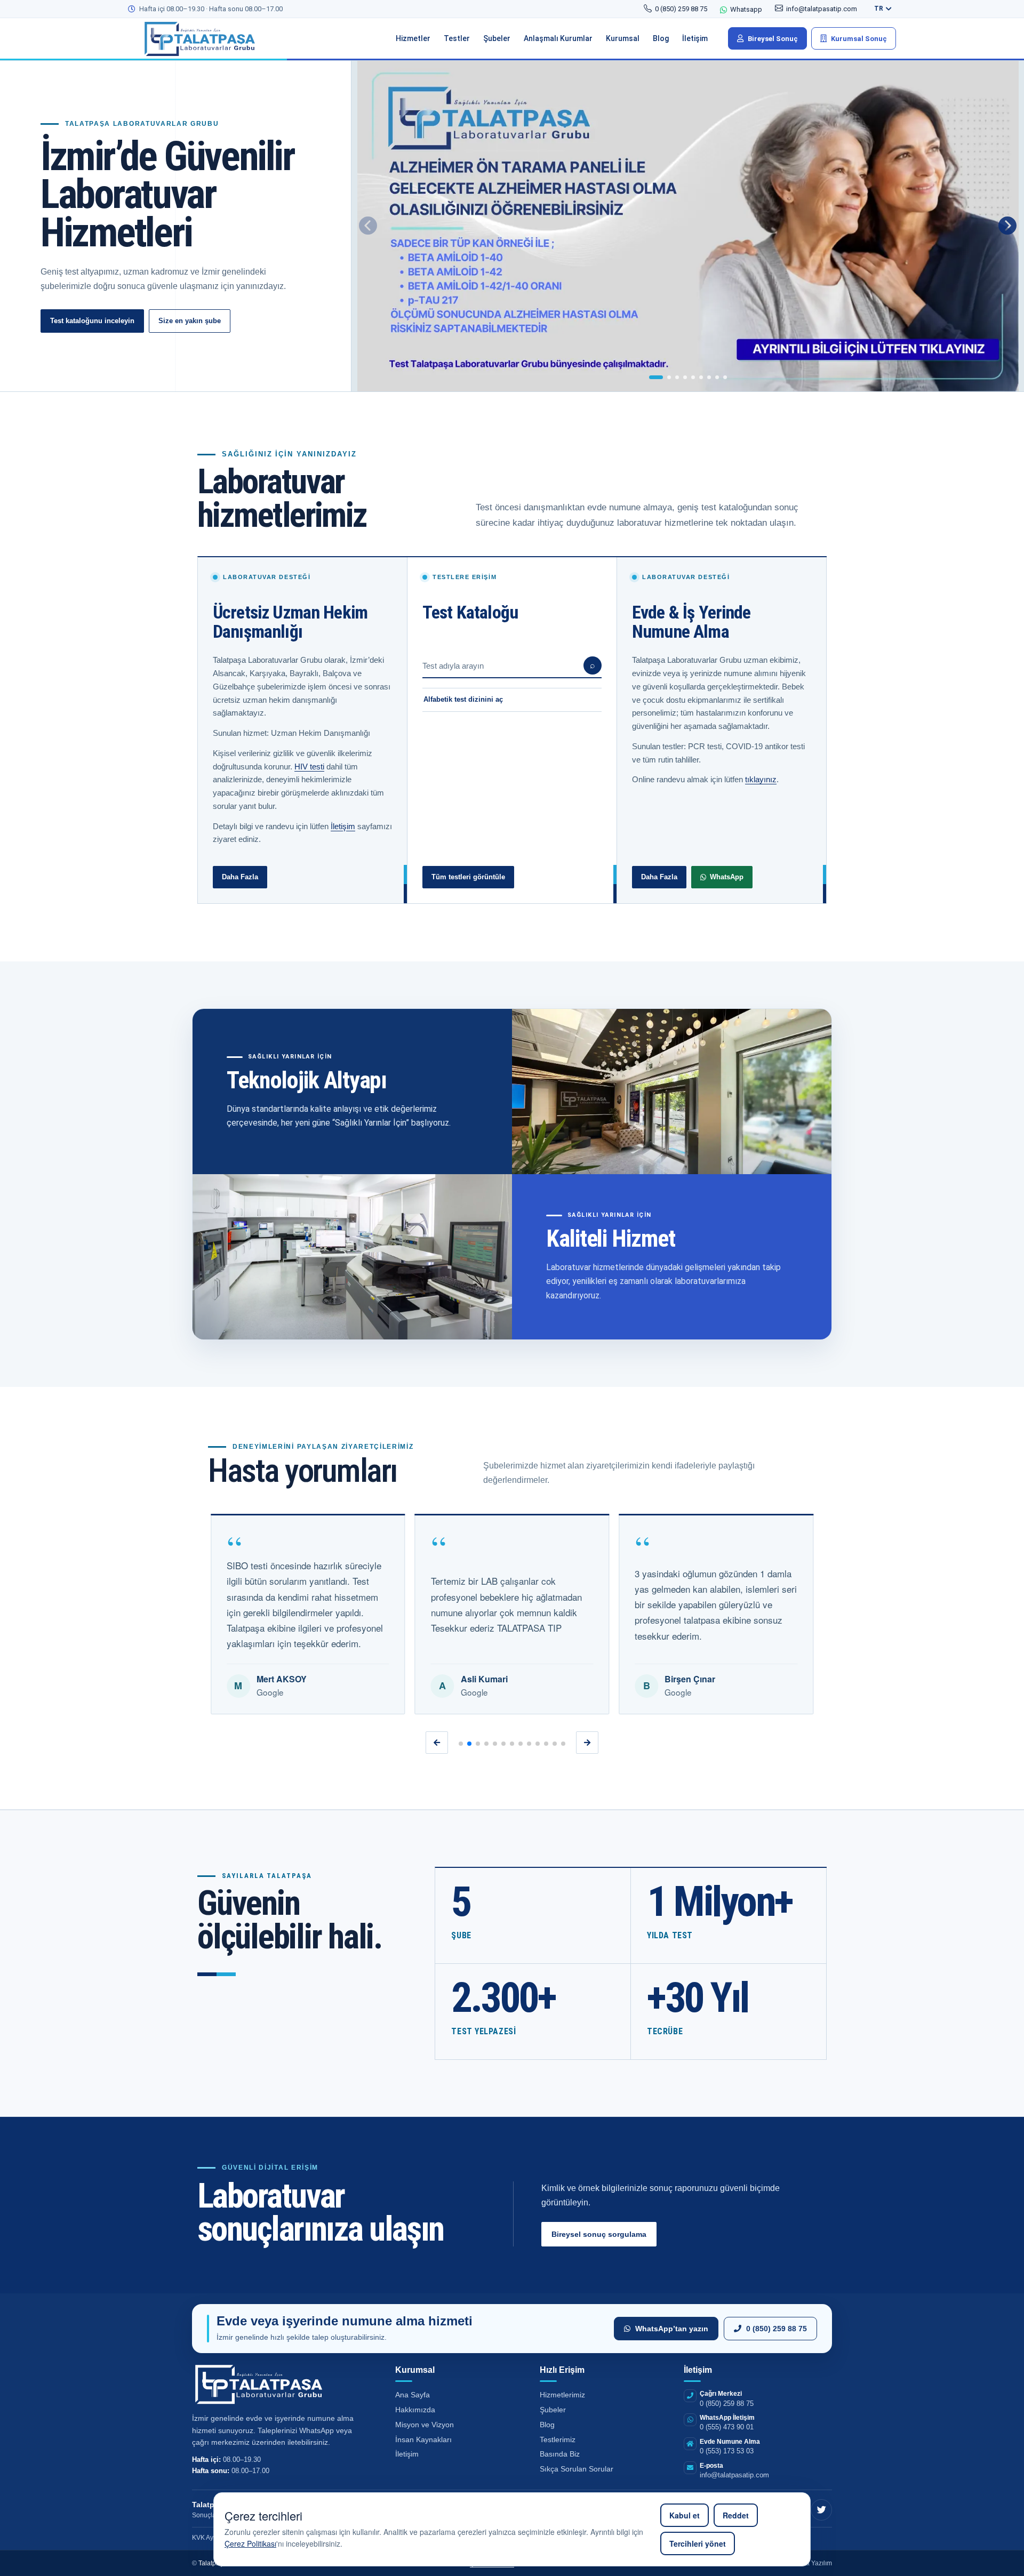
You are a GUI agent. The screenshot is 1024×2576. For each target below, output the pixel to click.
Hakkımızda (415, 2410)
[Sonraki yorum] (587, 1743)
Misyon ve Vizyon (425, 2425)
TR (879, 9)
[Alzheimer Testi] (688, 226)
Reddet (736, 2515)
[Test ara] (593, 665)
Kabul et (685, 2515)
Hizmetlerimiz (562, 2395)
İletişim (343, 826)
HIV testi (309, 767)
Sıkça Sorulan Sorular (577, 2469)
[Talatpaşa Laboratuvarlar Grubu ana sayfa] (208, 38)
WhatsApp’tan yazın (672, 2329)
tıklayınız (761, 779)
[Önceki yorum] (437, 1743)
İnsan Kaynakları (423, 2439)
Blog (547, 2425)
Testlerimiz (558, 2439)
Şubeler (553, 2410)
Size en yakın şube (190, 321)
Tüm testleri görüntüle (468, 877)
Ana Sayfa (413, 2395)
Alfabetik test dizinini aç (463, 699)
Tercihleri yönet (698, 2543)
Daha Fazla (240, 877)
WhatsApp (727, 877)
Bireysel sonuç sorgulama (599, 2234)
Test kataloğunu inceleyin (92, 321)
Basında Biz (560, 2454)
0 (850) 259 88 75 (777, 2329)
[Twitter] (821, 2510)
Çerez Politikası (250, 2543)
